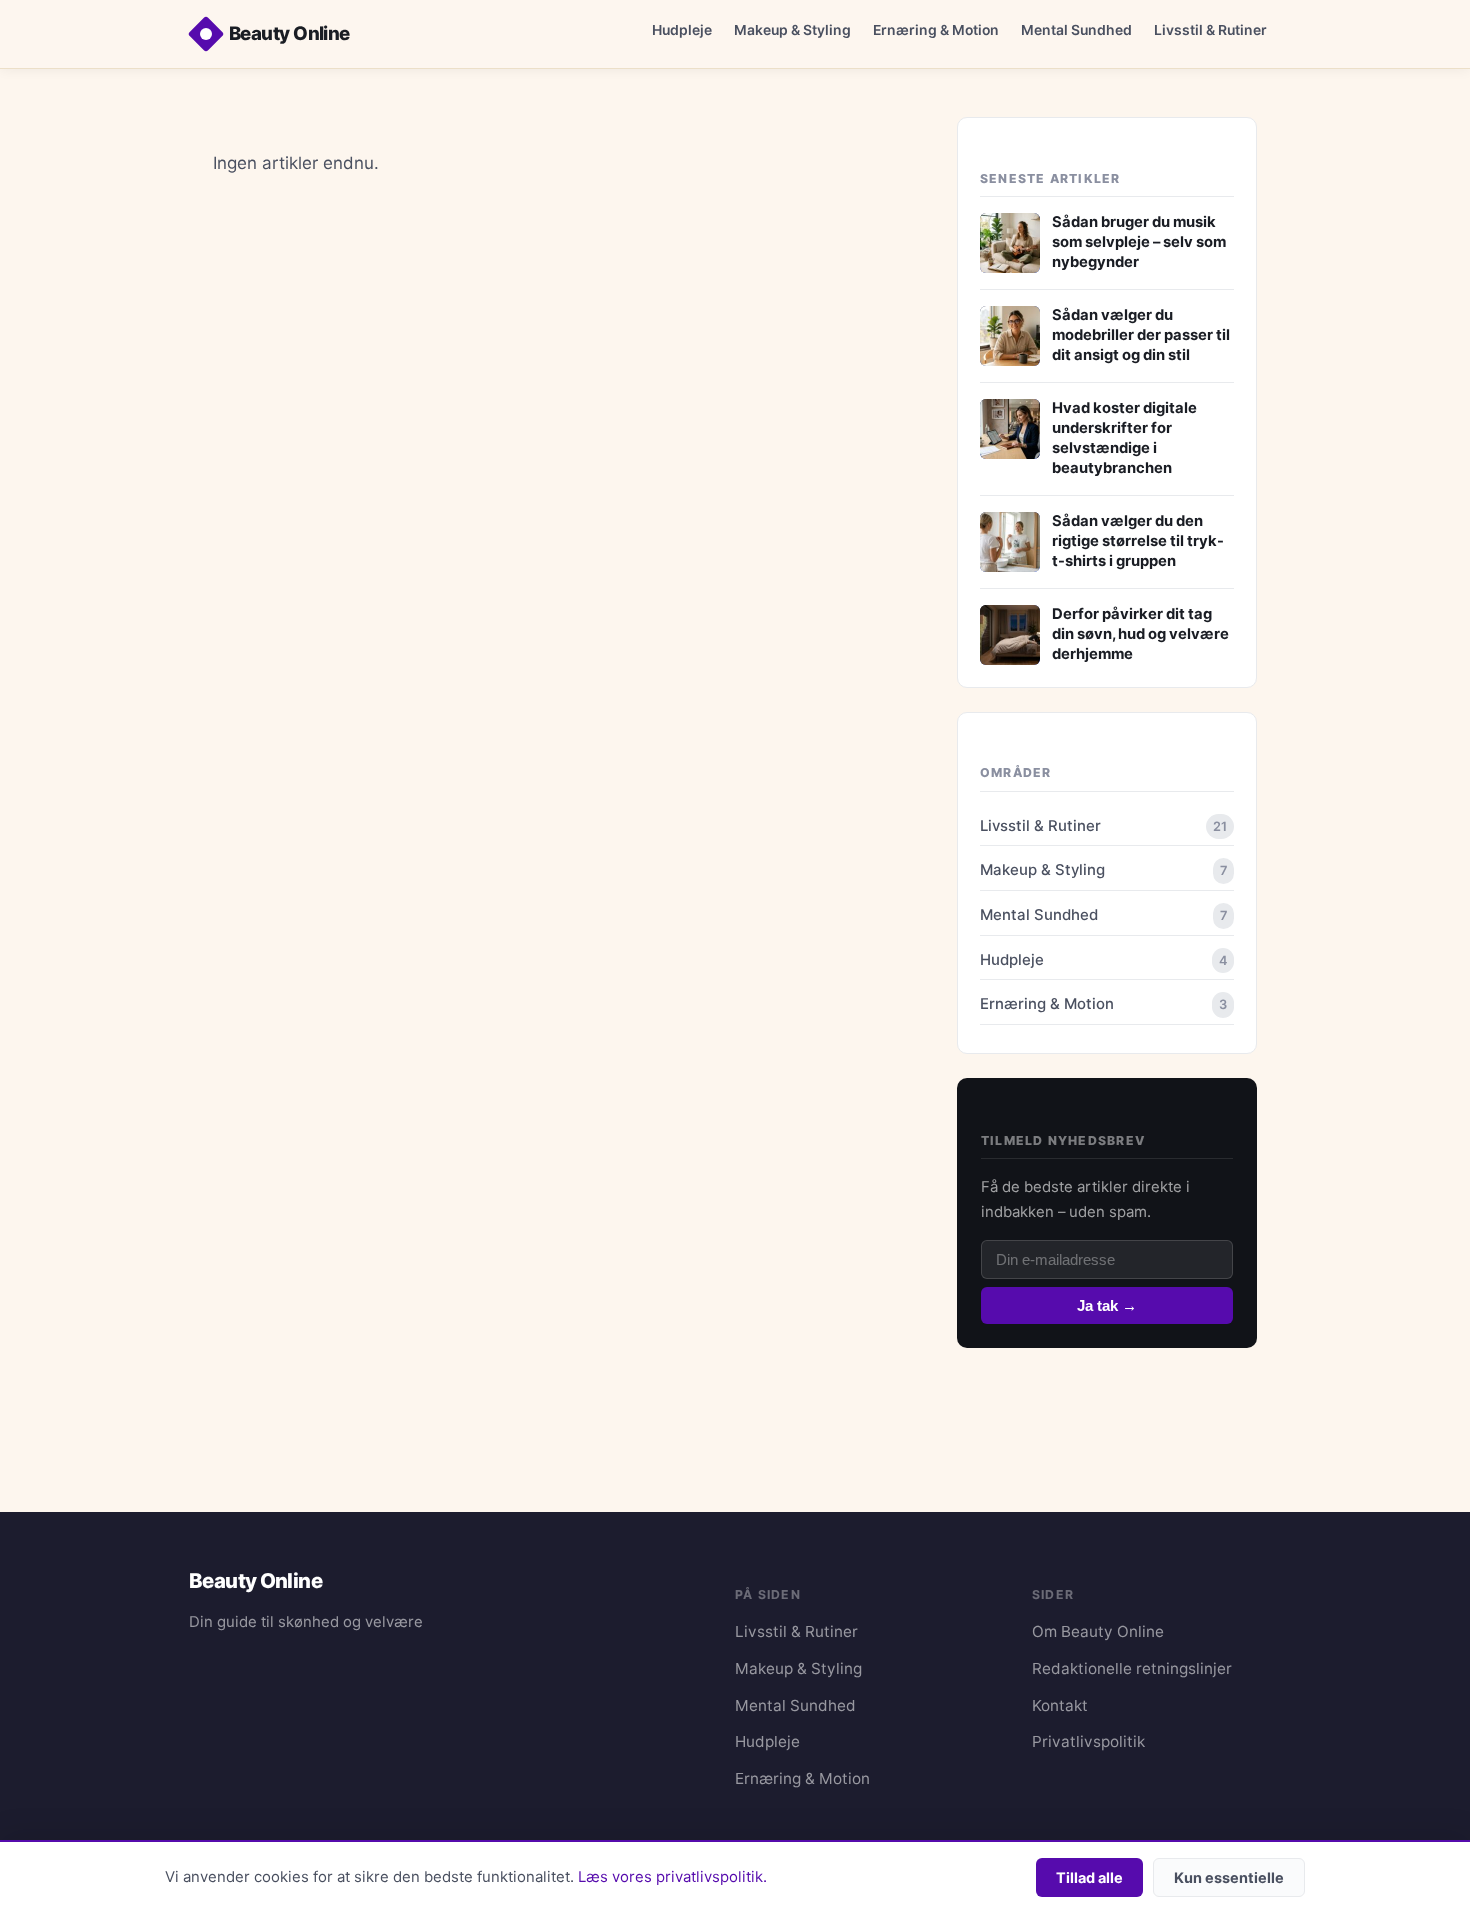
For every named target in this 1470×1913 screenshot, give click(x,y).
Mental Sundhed (1076, 29)
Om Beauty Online (1098, 1631)
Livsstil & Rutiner (1210, 29)
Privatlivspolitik (1088, 1741)
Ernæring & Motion (936, 29)
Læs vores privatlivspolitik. (672, 1877)
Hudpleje (682, 29)
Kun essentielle (1229, 1877)
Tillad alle (1089, 1877)
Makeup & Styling (792, 29)
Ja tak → (1107, 1305)
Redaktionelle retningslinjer (1132, 1668)
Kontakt (1060, 1705)
